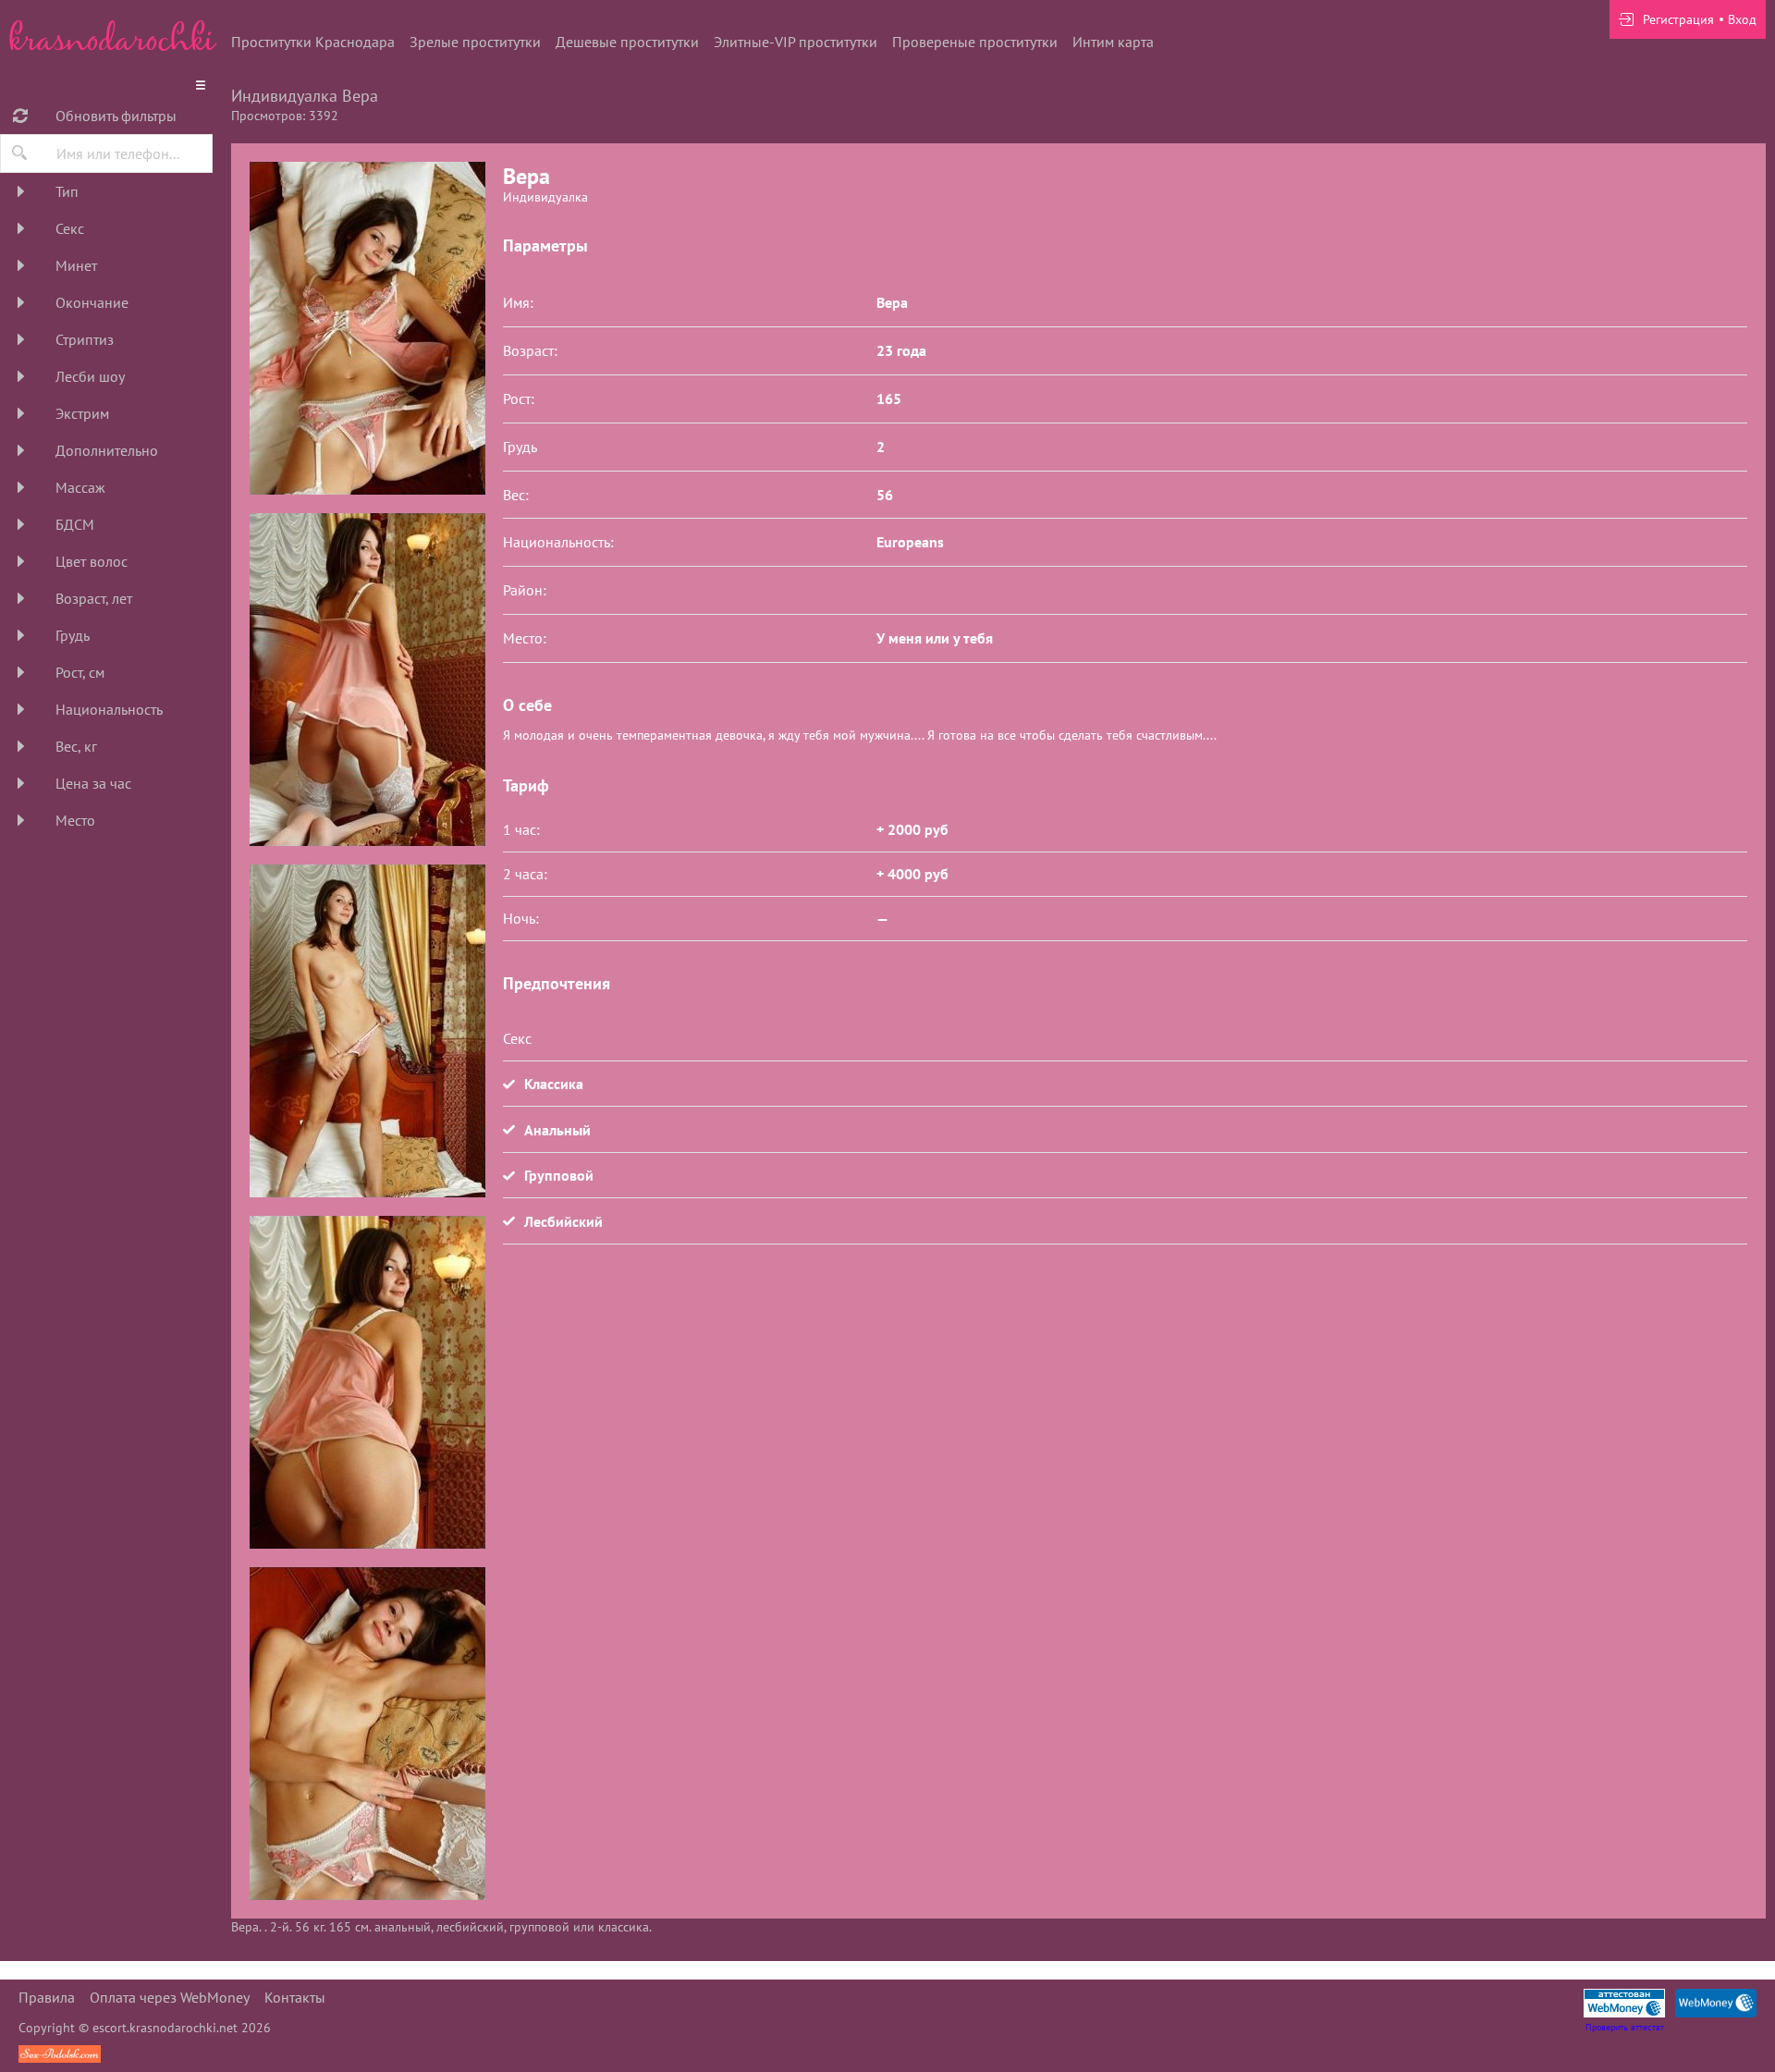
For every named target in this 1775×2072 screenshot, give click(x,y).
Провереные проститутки (975, 42)
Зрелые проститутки (475, 42)
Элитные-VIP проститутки (796, 42)
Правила (47, 1997)
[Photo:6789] (367, 680)
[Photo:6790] (367, 1031)
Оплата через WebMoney (170, 1997)
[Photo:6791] (367, 1382)
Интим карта (1113, 42)
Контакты (295, 1997)
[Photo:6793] (367, 328)
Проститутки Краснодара (313, 42)
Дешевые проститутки (627, 42)
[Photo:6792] (367, 1734)
